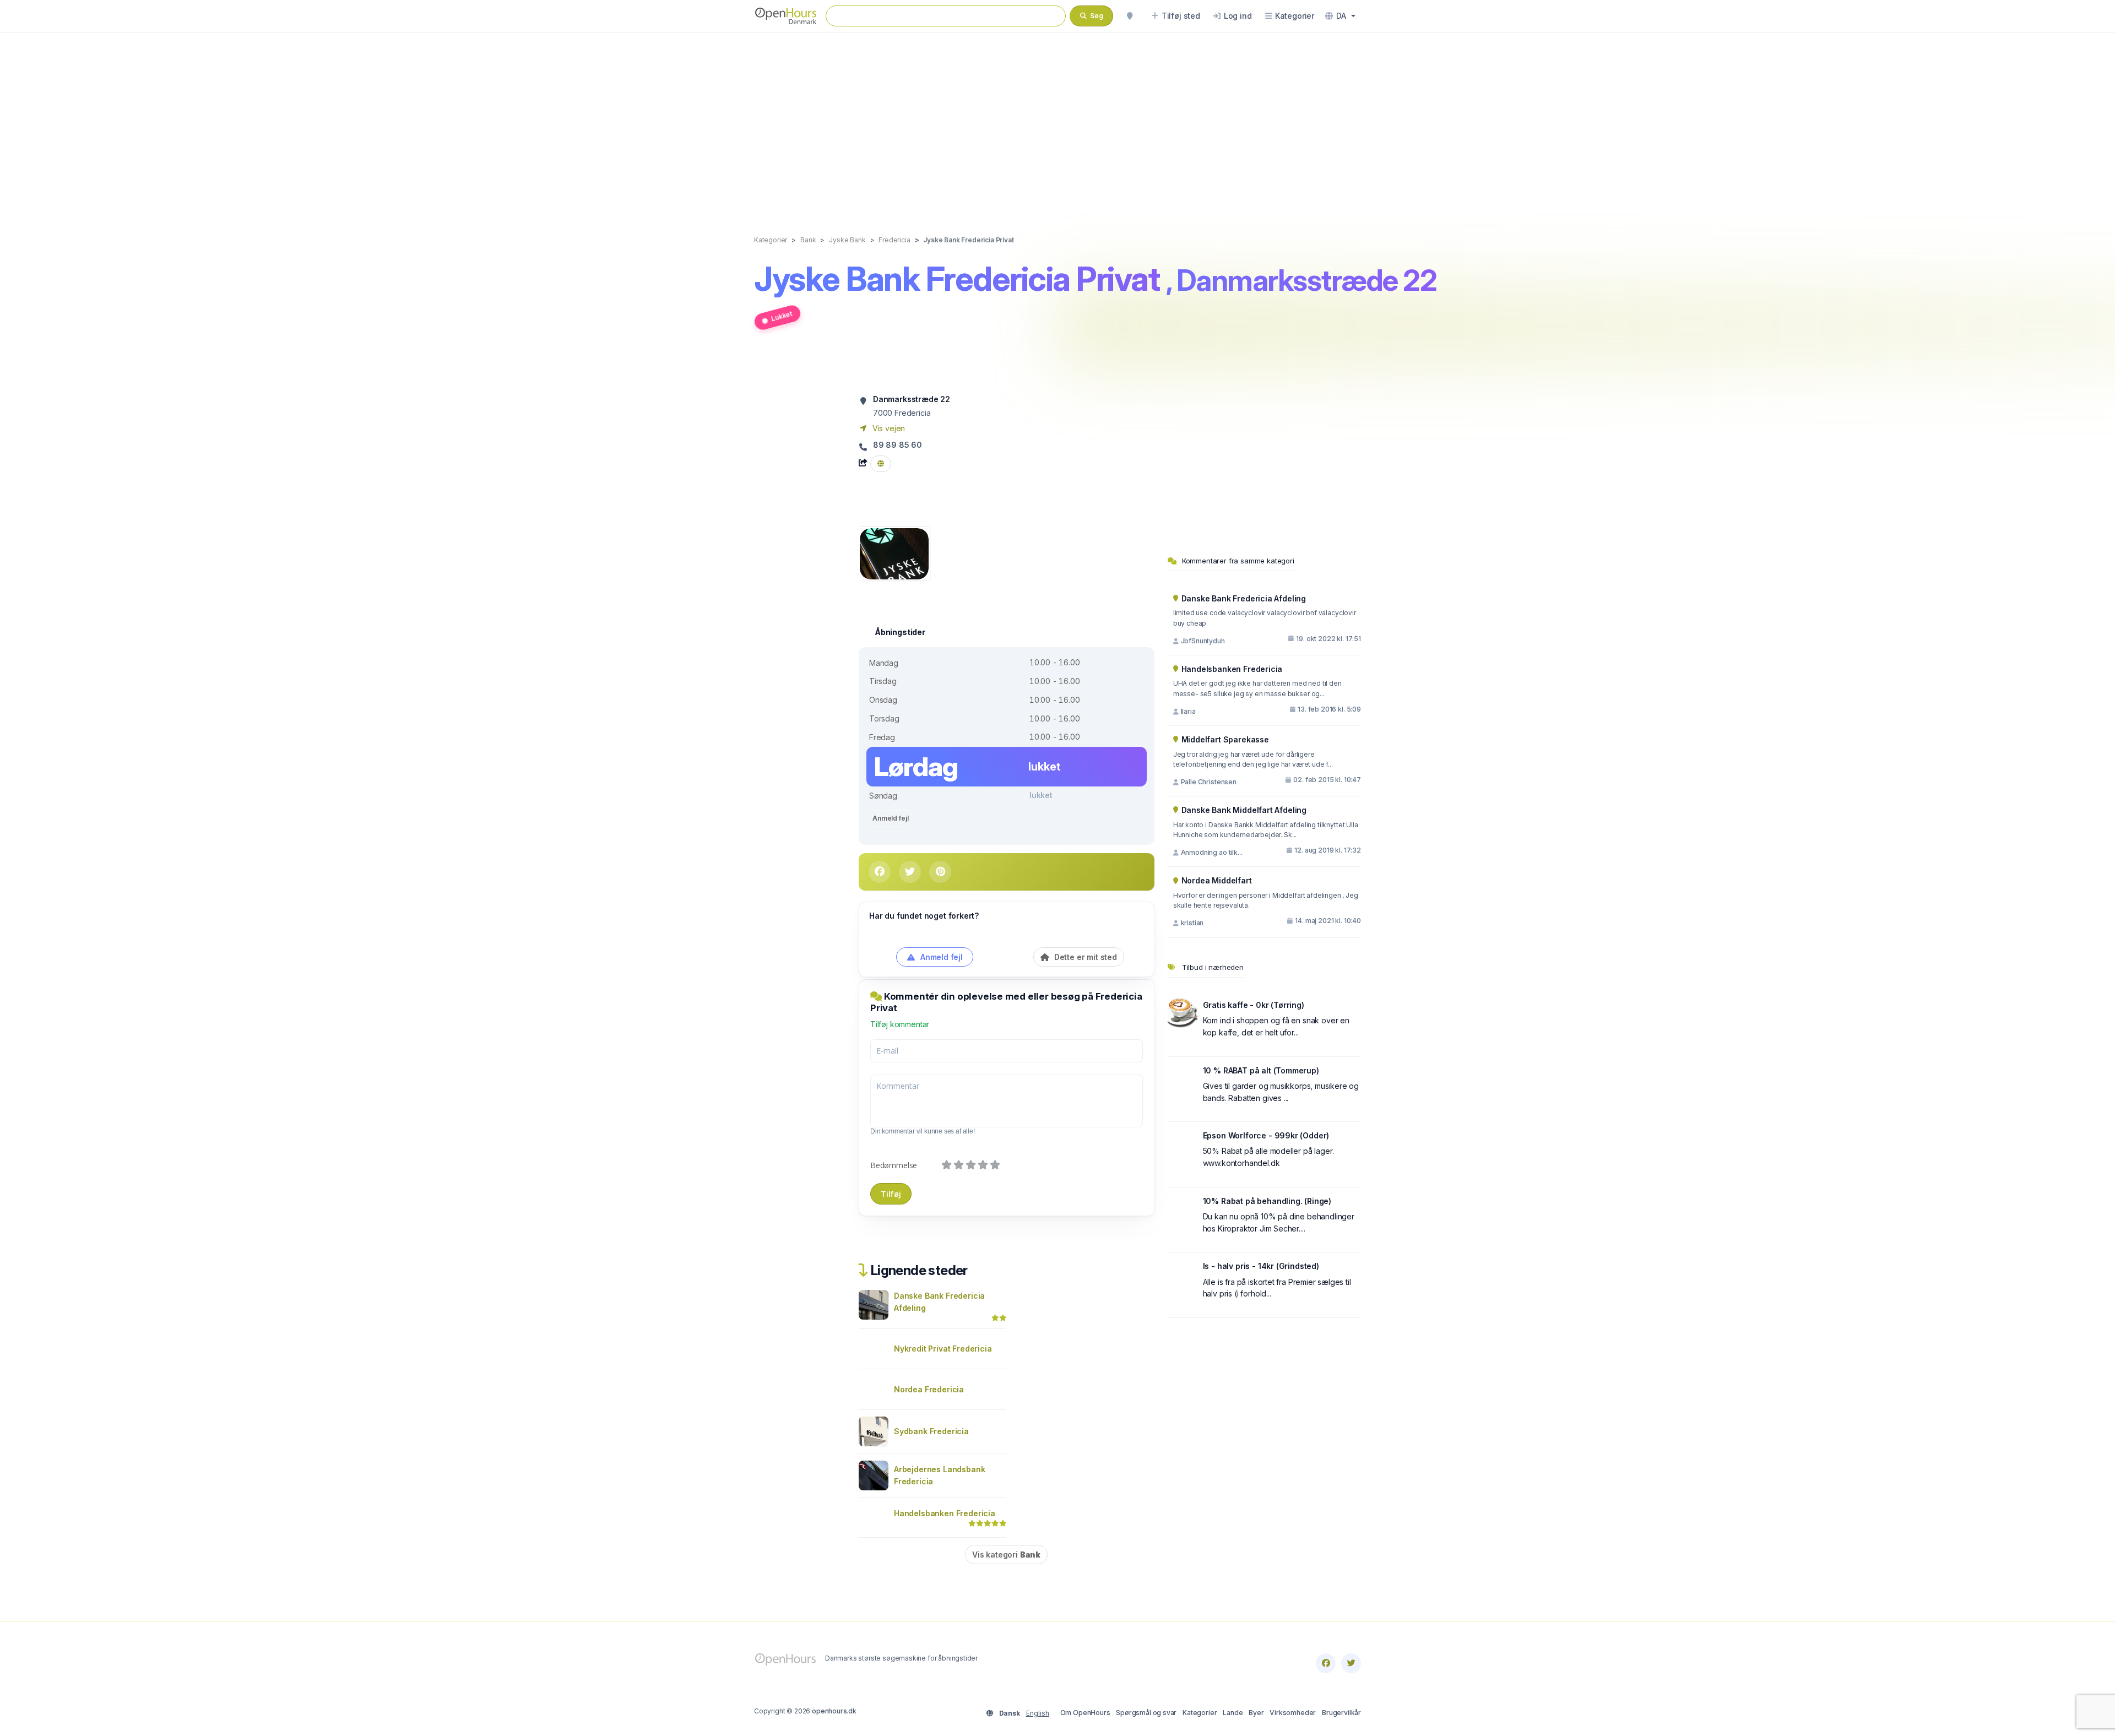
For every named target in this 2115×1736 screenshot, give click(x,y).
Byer (1256, 1713)
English (1038, 1713)
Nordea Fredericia (929, 1389)
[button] (1340, 16)
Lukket (782, 316)
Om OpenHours (1085, 1713)
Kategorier (1200, 1713)
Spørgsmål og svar (1146, 1713)
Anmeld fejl (890, 818)
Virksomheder (1293, 1713)
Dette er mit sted (1084, 957)
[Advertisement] (1057, 122)
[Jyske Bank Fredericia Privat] (894, 553)
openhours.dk (834, 1711)
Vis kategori (1006, 1555)
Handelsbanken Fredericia (945, 1513)
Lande (1233, 1713)
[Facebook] (1326, 1663)
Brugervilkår (1341, 1713)
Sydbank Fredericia (931, 1431)
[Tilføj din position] (1130, 16)
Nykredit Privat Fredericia (943, 1349)
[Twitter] (1351, 1663)
